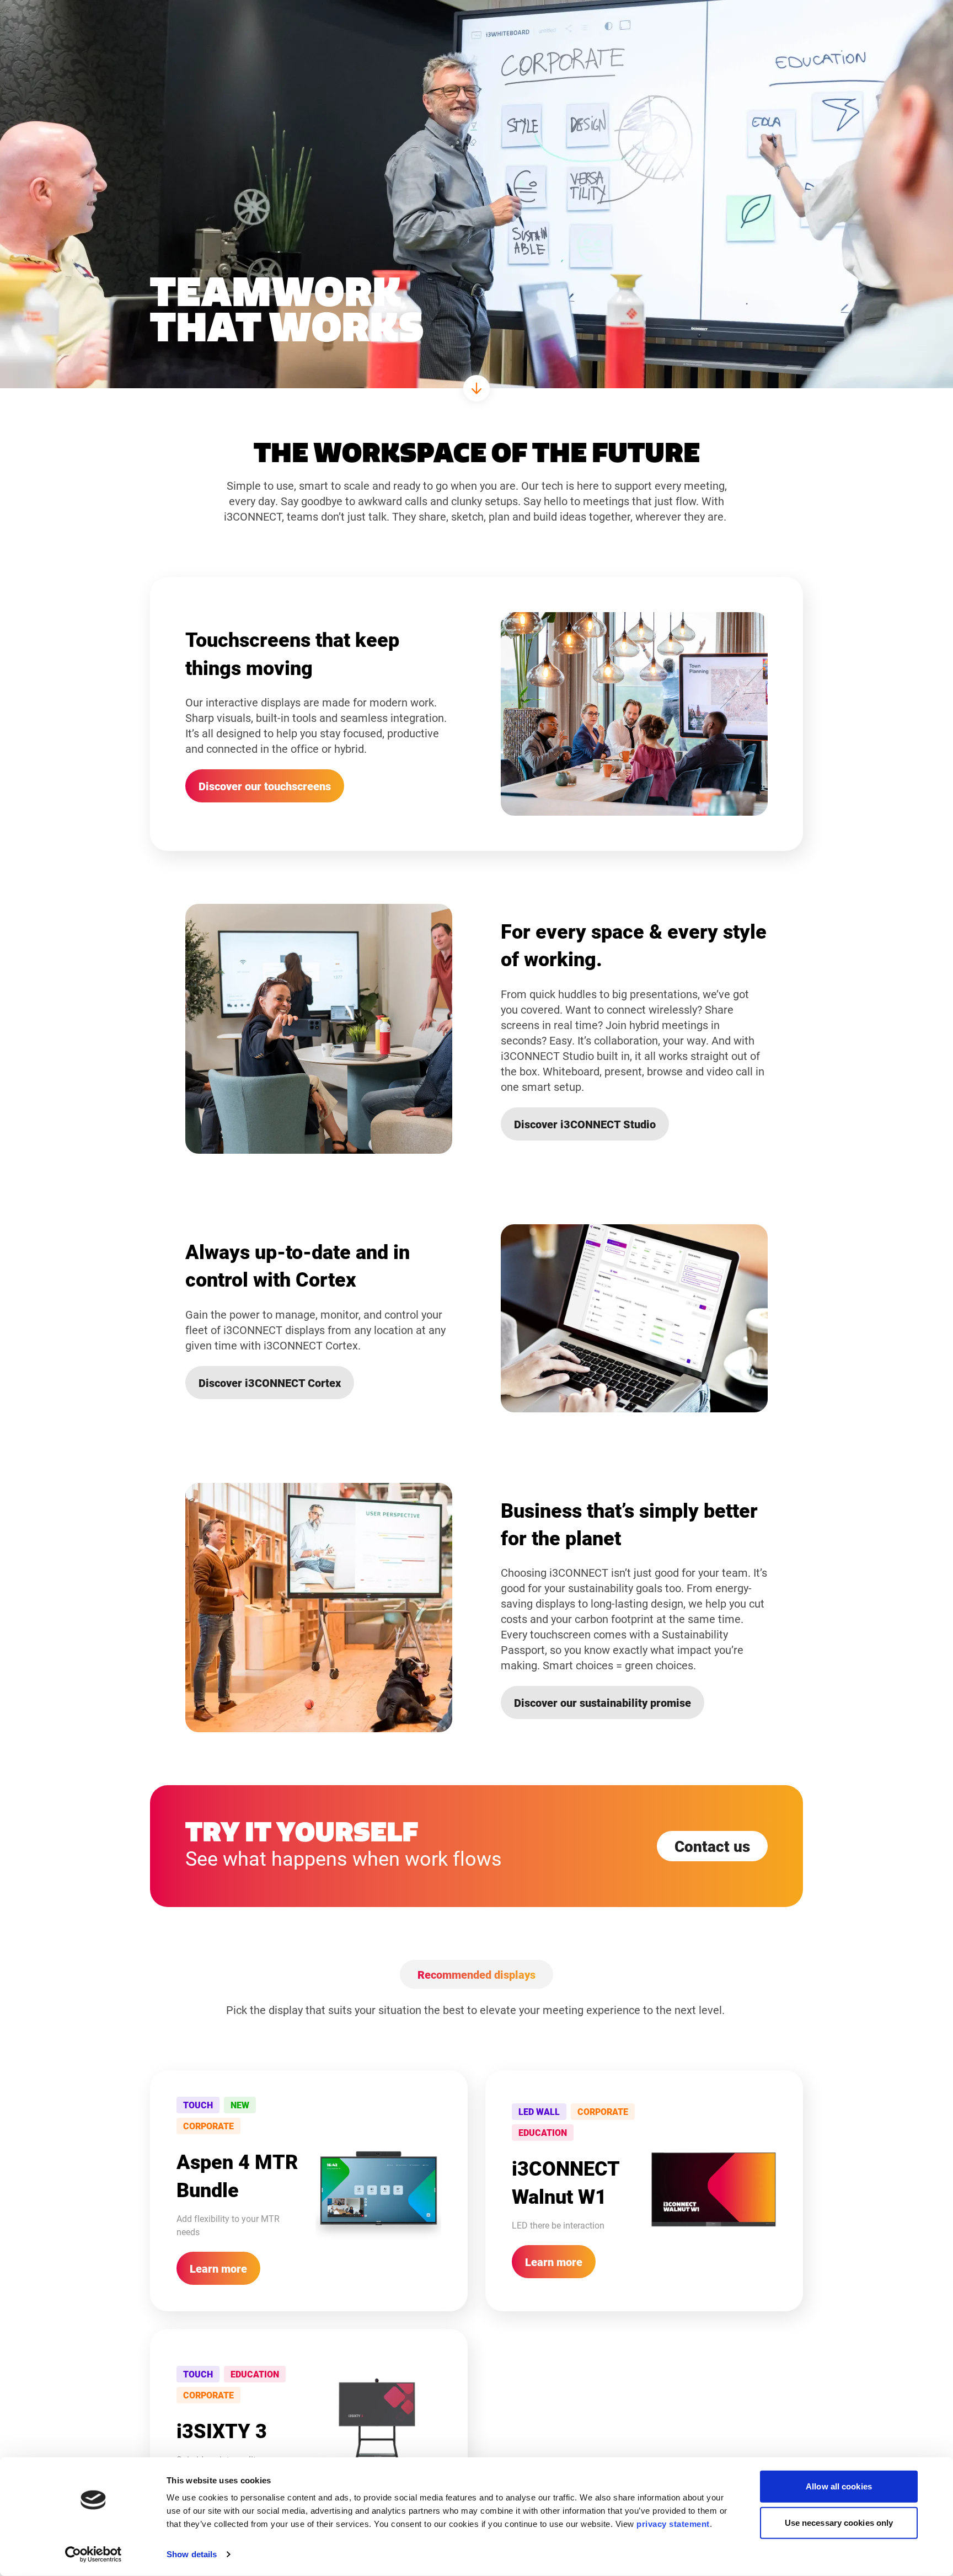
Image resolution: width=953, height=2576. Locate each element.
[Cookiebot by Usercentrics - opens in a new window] (93, 2554)
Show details (192, 2554)
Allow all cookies (839, 2486)
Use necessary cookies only (839, 2522)
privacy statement (673, 2524)
